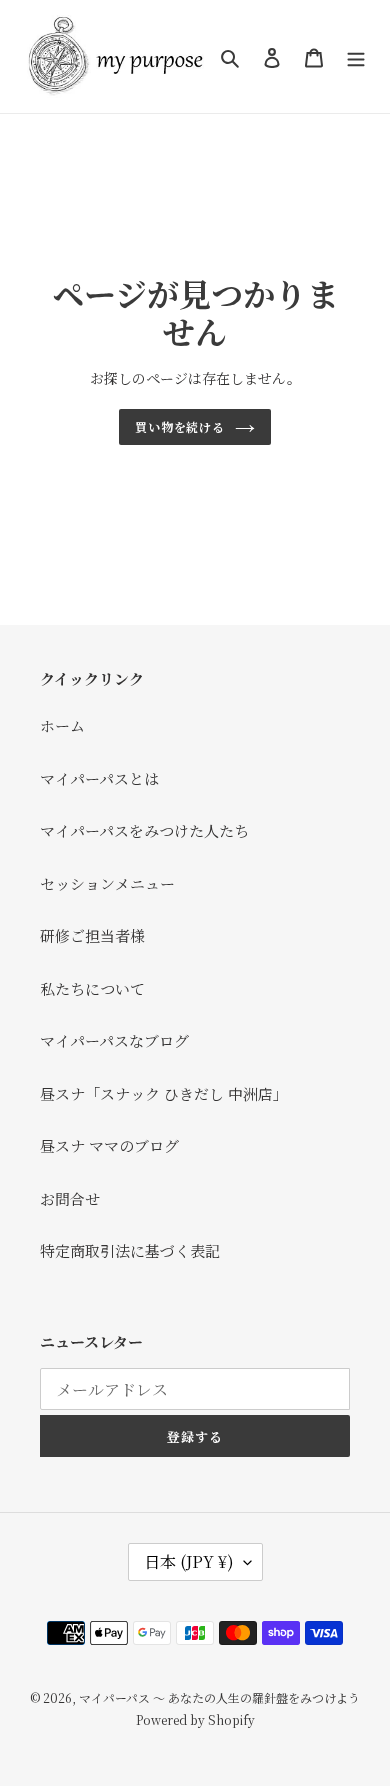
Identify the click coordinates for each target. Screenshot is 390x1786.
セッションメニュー (107, 883)
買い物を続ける (180, 426)
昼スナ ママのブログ (109, 1145)
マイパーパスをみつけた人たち (144, 830)
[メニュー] (356, 56)
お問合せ (70, 1198)
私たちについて (92, 988)
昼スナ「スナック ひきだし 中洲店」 (164, 1093)
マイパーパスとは (99, 778)
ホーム (62, 725)
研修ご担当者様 (92, 935)
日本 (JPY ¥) (189, 1561)
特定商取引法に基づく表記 (130, 1250)
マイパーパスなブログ (114, 1040)
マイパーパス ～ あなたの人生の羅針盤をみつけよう (219, 1697)
